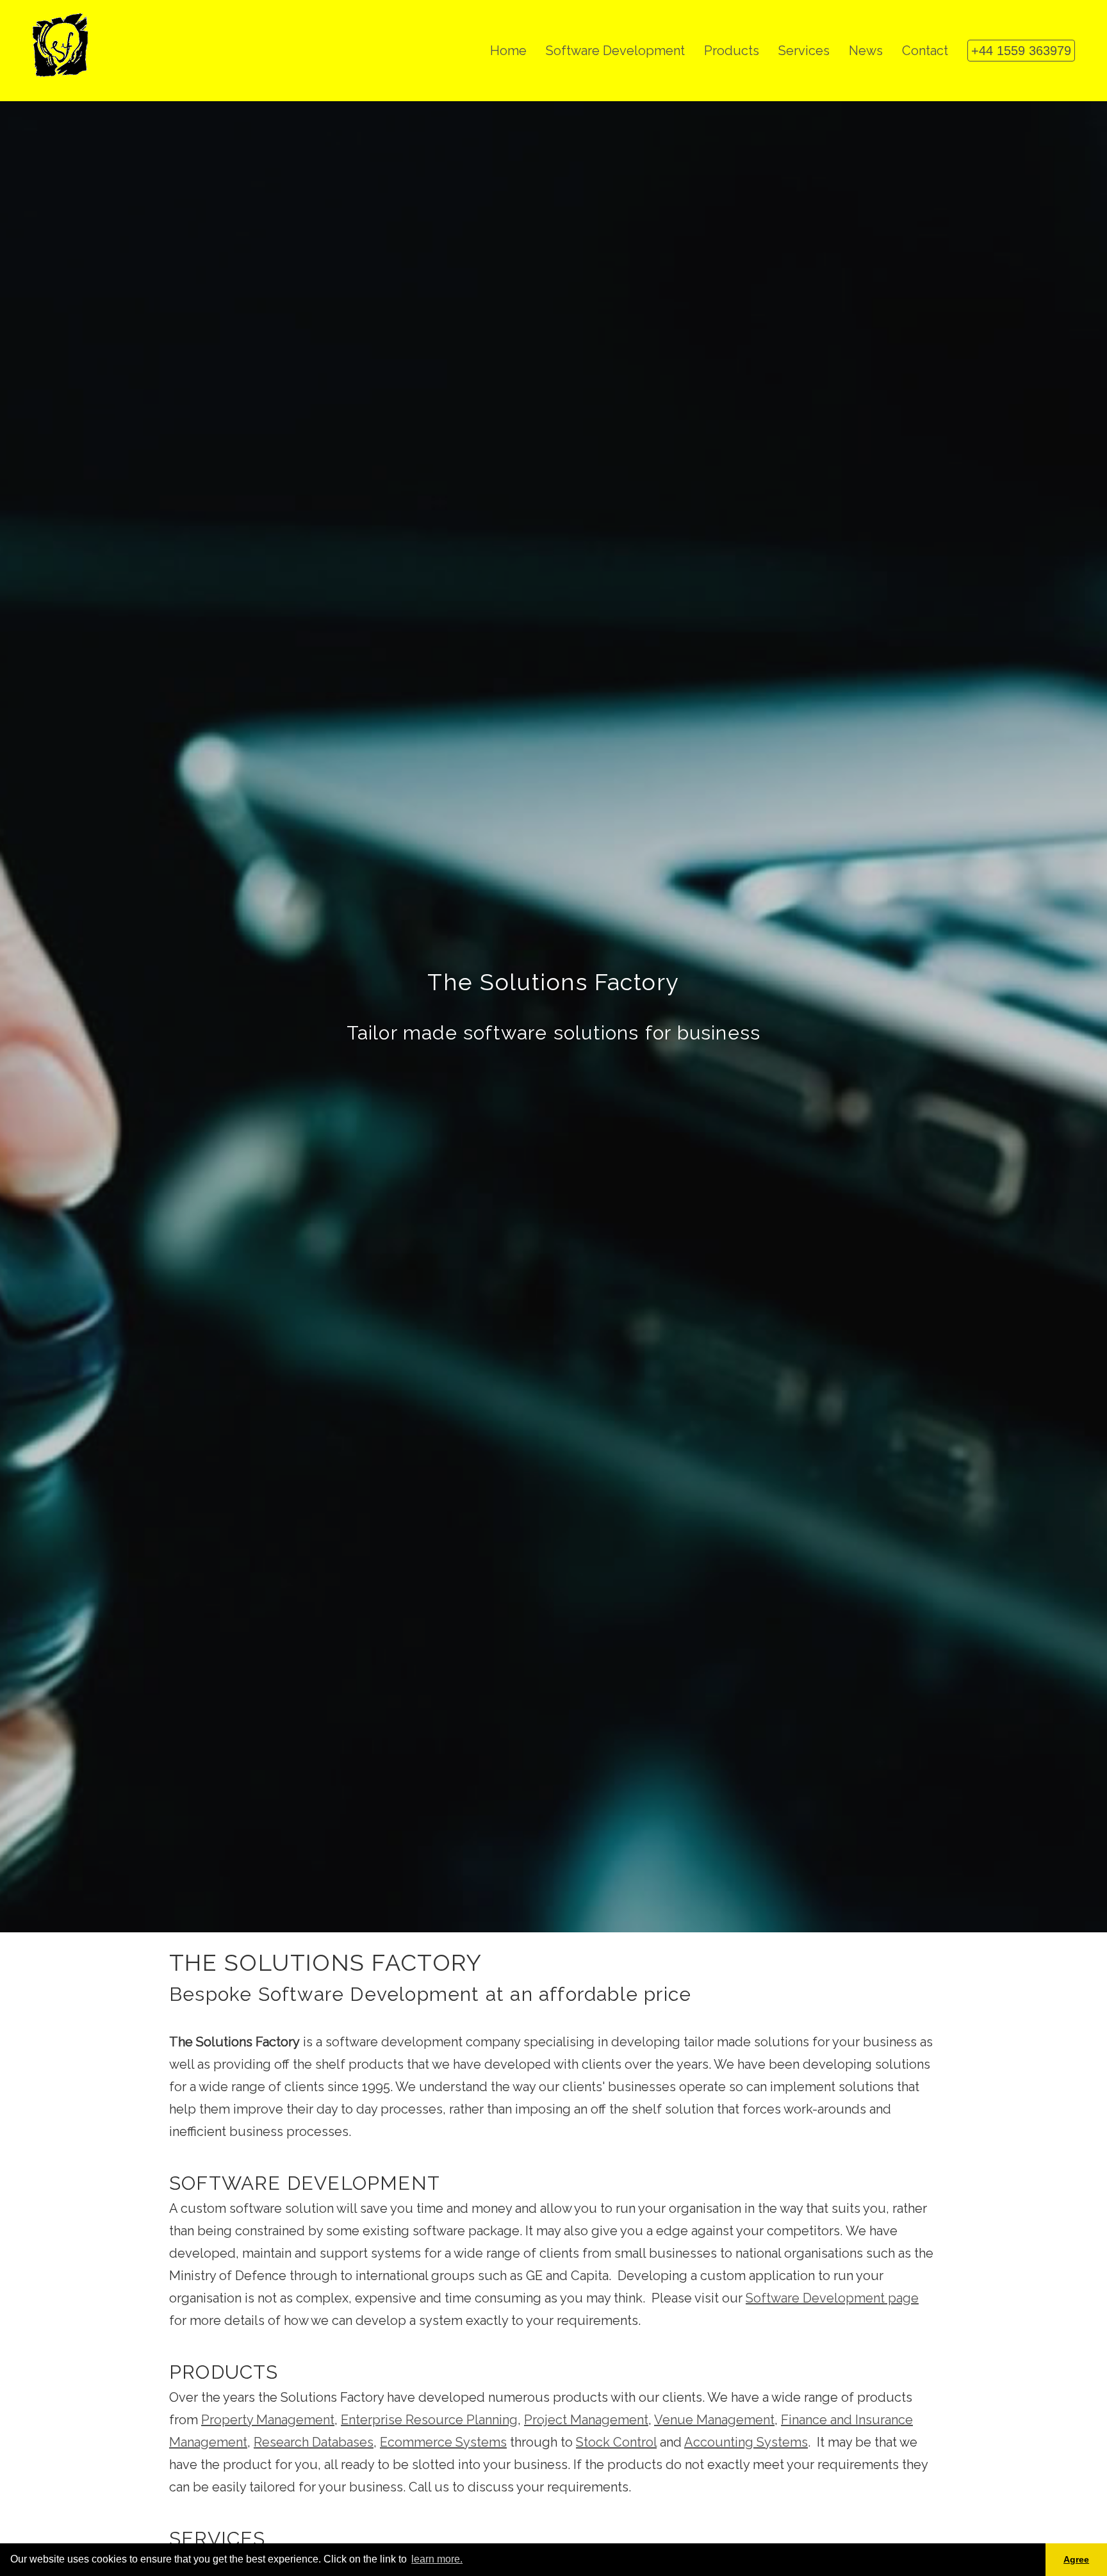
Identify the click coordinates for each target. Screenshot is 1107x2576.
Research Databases (314, 2442)
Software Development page (832, 2298)
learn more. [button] (437, 2559)
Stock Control (616, 2442)
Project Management (586, 2420)
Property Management (268, 2420)
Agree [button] (1076, 2559)
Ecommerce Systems (443, 2442)
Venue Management (714, 2420)
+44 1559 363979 (1021, 51)
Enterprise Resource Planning (429, 2420)
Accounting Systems (746, 2442)
